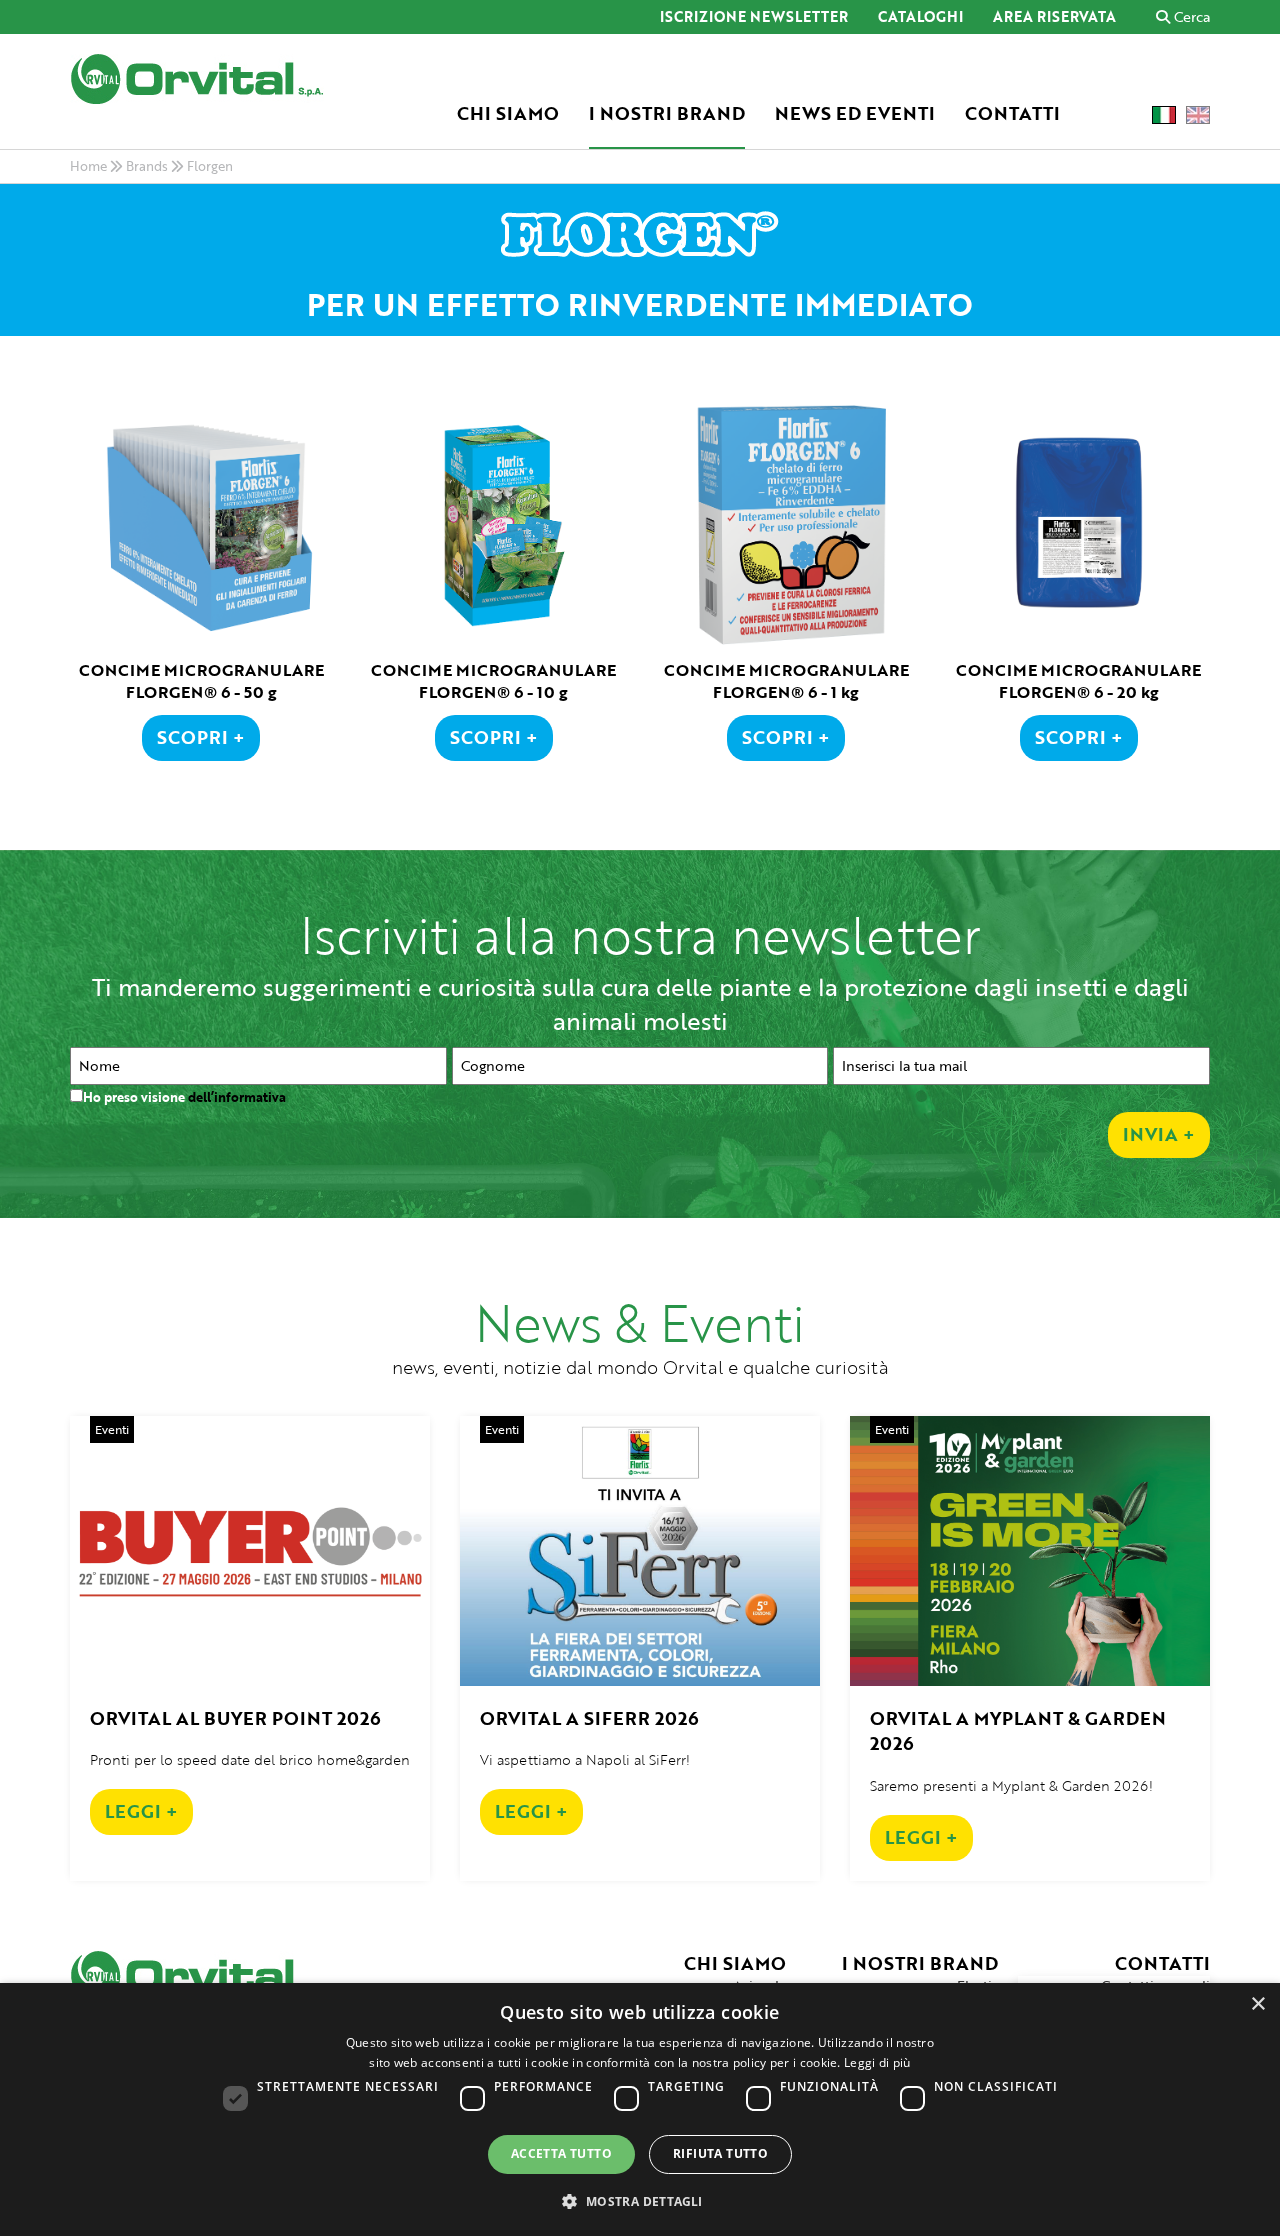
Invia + (1159, 1134)
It (1164, 115)
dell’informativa (237, 1097)
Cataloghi (920, 18)
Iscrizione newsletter (754, 18)
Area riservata (1054, 18)
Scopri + (201, 737)
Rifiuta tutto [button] (720, 2153)
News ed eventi (855, 113)
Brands (147, 166)
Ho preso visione (184, 1097)
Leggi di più (877, 2062)
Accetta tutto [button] (561, 2153)
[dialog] (640, 2109)
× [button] (1257, 2004)
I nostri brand (667, 113)
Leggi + (141, 1811)
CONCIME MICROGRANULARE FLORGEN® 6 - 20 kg (1078, 681)
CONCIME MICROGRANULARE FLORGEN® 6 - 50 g (201, 681)
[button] (639, 2200)
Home (88, 166)
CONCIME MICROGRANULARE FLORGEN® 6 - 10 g (493, 681)
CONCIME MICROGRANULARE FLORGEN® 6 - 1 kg (786, 681)
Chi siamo (508, 113)
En (1198, 115)
